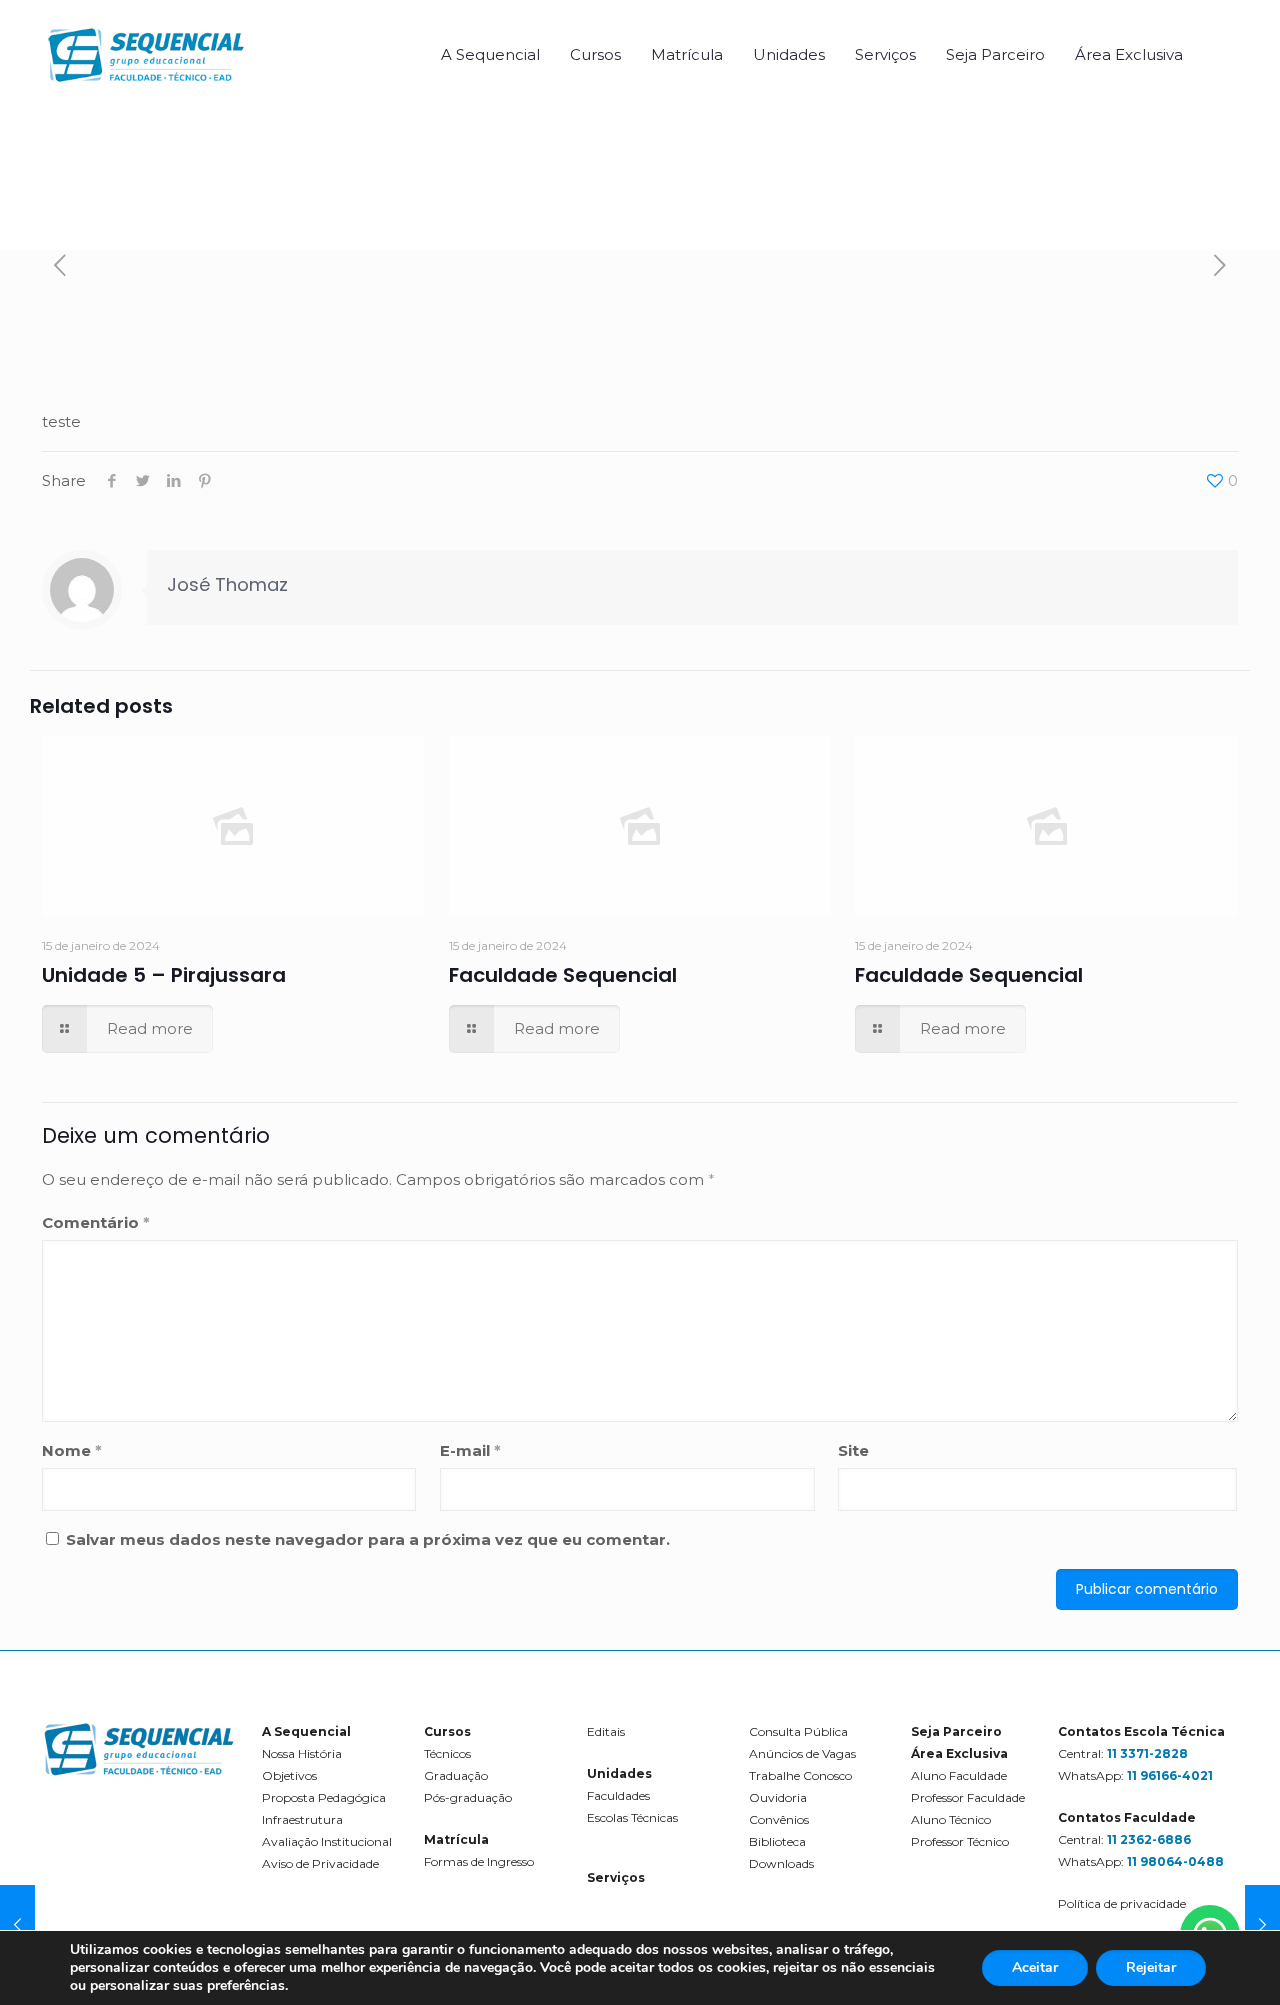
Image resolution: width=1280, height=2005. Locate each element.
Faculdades (618, 1795)
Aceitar (1035, 1967)
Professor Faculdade (968, 1797)
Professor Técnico (960, 1841)
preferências (246, 1986)
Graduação (456, 1775)
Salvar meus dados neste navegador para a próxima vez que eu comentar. (368, 1539)
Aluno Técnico (951, 1819)
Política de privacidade (1122, 1903)
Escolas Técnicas (632, 1817)
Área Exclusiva (959, 1753)
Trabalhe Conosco (800, 1775)
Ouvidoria (778, 1797)
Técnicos (447, 1753)
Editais (606, 1731)
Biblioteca (777, 1841)
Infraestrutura (302, 1819)
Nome (72, 1450)
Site (853, 1450)
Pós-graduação (468, 1797)
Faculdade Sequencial (563, 975)
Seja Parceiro (956, 1731)
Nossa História (302, 1753)
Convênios (779, 1819)
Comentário (96, 1222)
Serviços (616, 1877)
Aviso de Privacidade (320, 1863)
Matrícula (456, 1839)
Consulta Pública (798, 1731)
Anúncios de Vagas (802, 1753)
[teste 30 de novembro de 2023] (17, 1925)
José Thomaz (227, 584)
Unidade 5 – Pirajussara (164, 975)
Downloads (781, 1863)
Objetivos (289, 1775)
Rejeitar (1151, 1967)
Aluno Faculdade (959, 1775)
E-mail (470, 1450)
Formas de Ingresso (479, 1861)
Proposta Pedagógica (324, 1797)
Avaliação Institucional (327, 1841)
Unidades (619, 1773)
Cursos (447, 1731)
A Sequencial (306, 1731)
